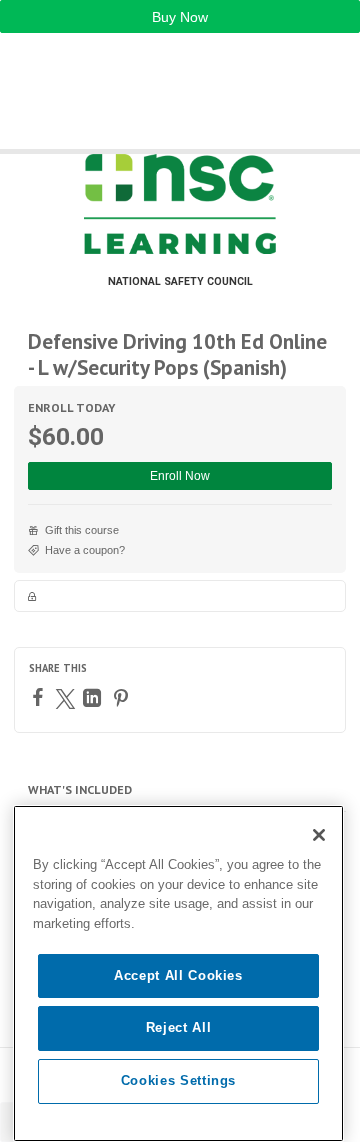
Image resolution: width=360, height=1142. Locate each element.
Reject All (179, 1027)
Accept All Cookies (178, 975)
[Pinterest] (123, 698)
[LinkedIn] (94, 698)
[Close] (319, 835)
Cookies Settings (179, 1080)
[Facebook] (40, 697)
